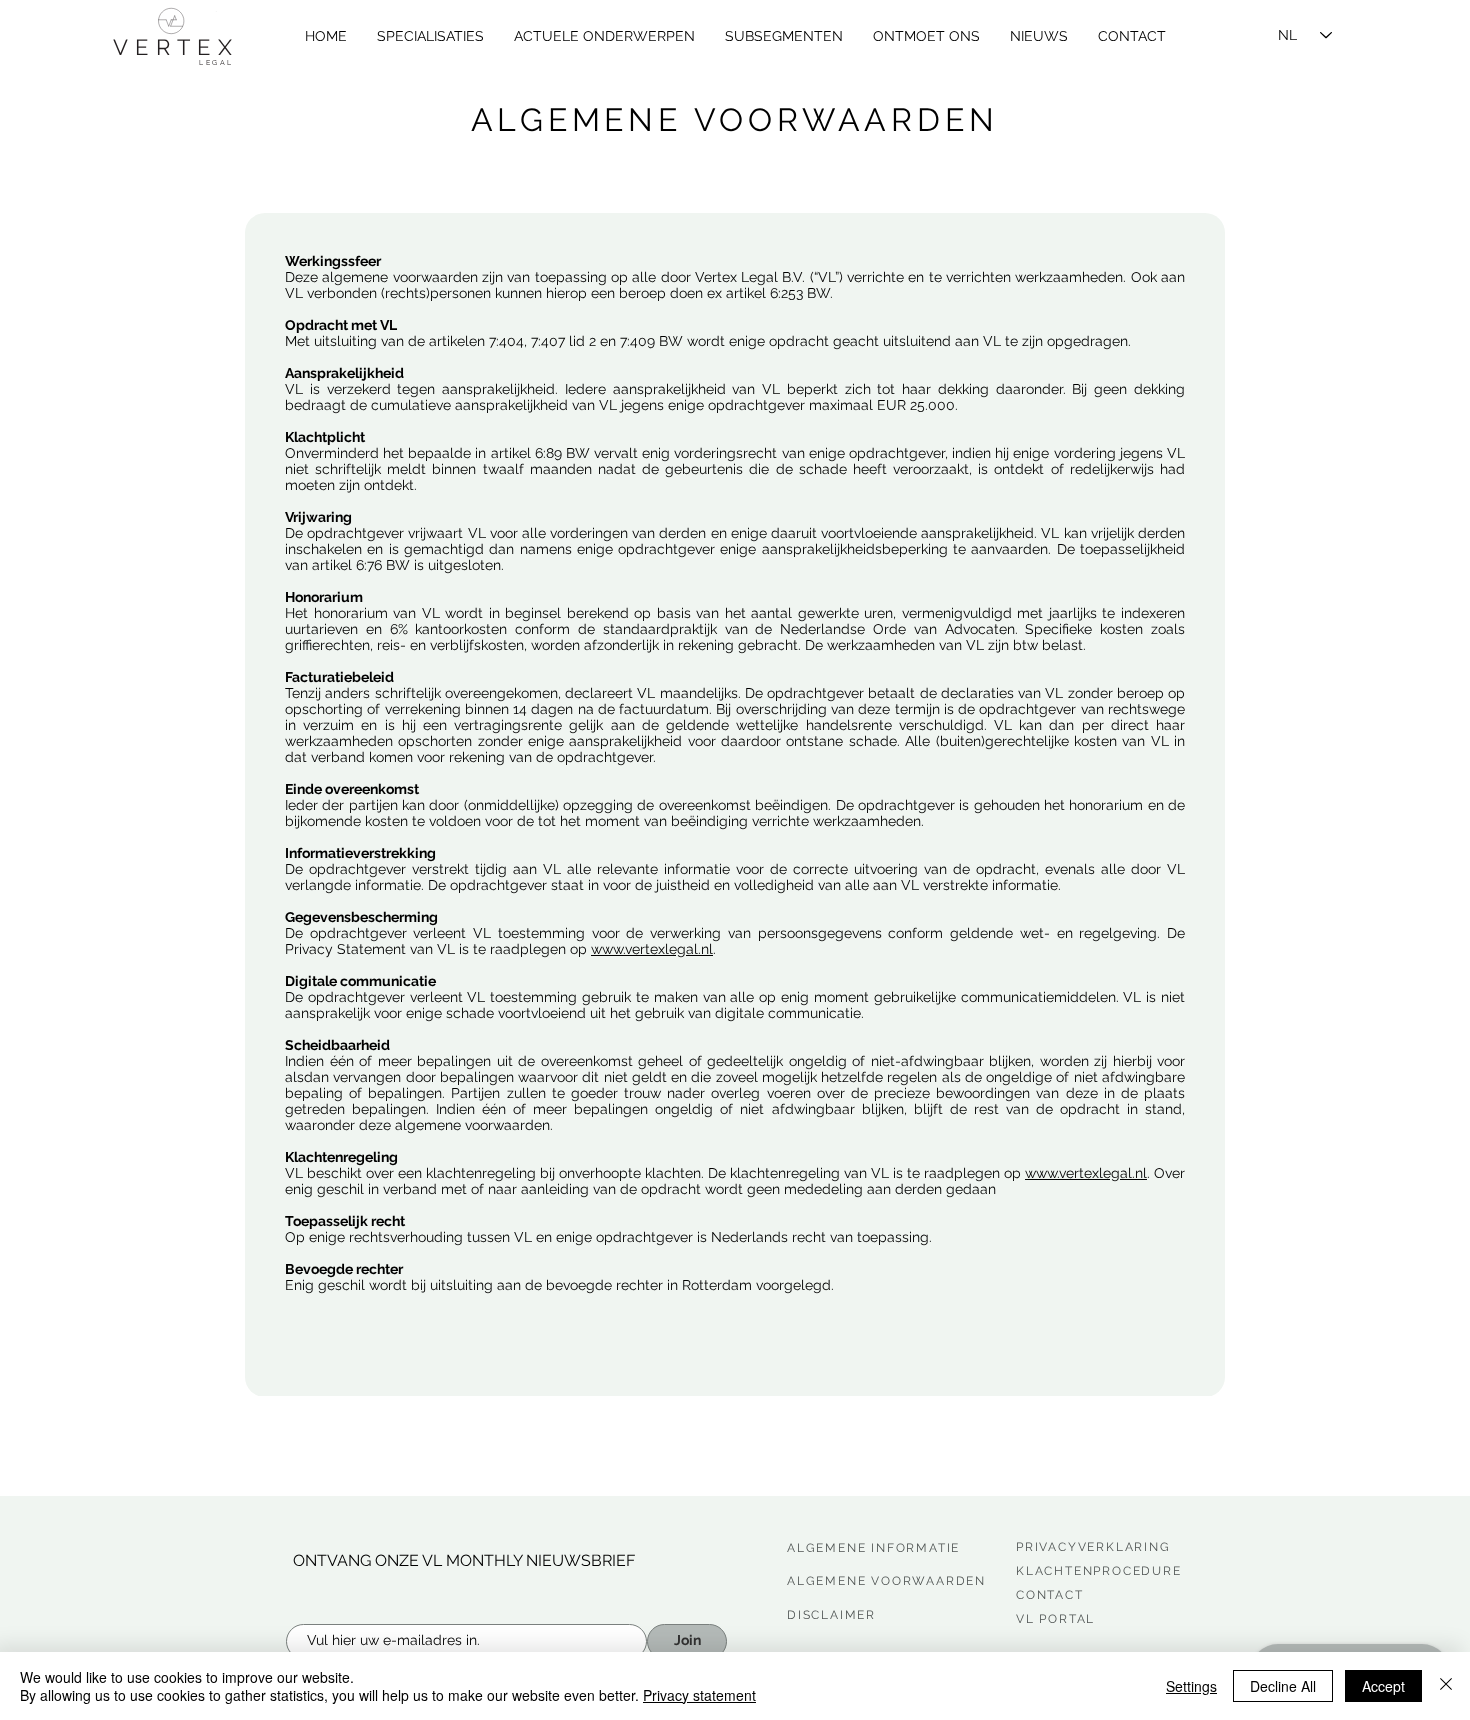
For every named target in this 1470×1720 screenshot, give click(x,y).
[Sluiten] (1446, 1686)
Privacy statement (699, 1695)
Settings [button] (1191, 1686)
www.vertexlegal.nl (652, 949)
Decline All (1283, 1686)
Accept (1383, 1686)
